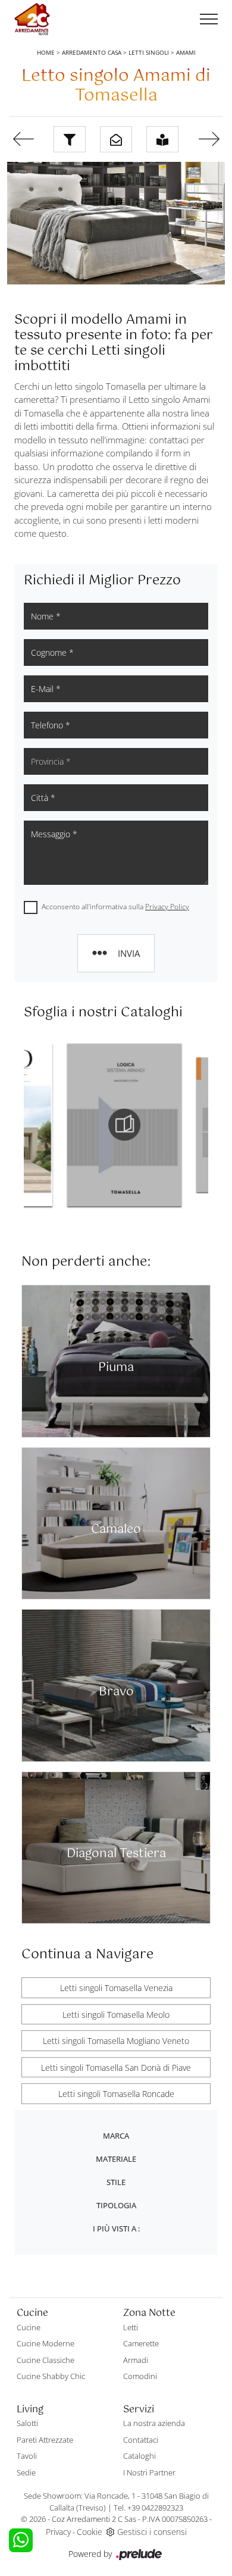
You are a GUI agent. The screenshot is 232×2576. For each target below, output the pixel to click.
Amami (186, 52)
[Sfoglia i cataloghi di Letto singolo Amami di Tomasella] (162, 139)
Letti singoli (149, 52)
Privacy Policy (167, 907)
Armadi (136, 2360)
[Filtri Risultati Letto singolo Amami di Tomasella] (70, 139)
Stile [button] (116, 2182)
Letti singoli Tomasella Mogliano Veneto (116, 2041)
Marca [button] (116, 2136)
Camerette (141, 2343)
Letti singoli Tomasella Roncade (116, 2094)
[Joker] (23, 139)
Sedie (26, 2472)
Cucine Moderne (46, 2343)
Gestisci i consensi (152, 2532)
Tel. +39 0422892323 (148, 2508)
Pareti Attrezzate (45, 2440)
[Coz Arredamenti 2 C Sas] (32, 19)
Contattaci (141, 2440)
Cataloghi (139, 2456)
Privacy (58, 2532)
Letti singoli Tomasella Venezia (116, 1988)
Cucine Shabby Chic (51, 2376)
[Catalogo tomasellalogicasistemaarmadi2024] (84, 1125)
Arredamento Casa (92, 52)
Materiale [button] (116, 2159)
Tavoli (27, 2456)
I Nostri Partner (149, 2472)
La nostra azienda (154, 2423)
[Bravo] (209, 139)
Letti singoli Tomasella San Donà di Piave (116, 2068)
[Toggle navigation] (209, 20)
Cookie (90, 2532)
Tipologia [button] (116, 2205)
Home (46, 52)
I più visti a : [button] (116, 2228)
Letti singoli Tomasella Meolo (116, 2015)
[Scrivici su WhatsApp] (21, 2540)
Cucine (29, 2327)
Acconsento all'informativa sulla (115, 907)
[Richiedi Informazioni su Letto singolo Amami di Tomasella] (116, 139)
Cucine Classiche (46, 2360)
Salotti (27, 2423)
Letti (131, 2327)
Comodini (140, 2376)
